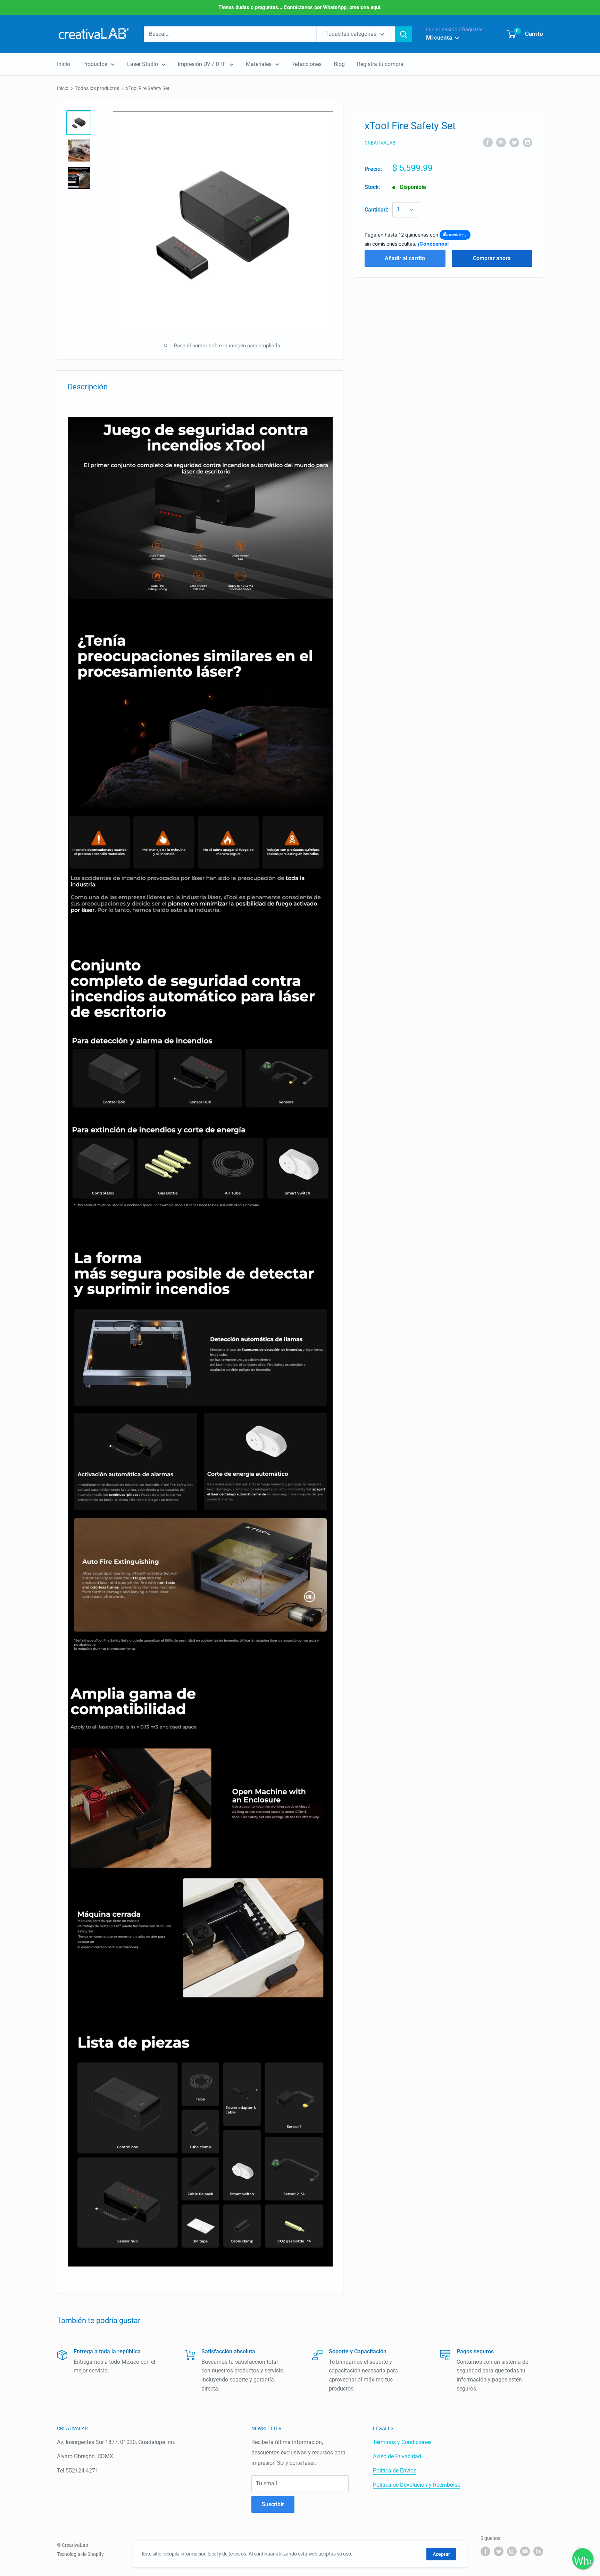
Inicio (64, 64)
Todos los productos (97, 88)
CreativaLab (380, 143)
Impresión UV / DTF (202, 64)
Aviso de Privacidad (397, 2456)
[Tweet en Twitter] (514, 142)
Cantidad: (376, 210)
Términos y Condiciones (402, 2442)
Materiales (259, 64)
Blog (339, 64)
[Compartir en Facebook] (488, 142)
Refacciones (306, 64)
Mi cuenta (440, 38)
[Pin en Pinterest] (501, 142)
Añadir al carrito (405, 258)
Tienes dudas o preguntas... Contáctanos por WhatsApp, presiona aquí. (300, 7)
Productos (95, 64)
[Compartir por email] (527, 142)
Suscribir (273, 2504)
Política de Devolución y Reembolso (417, 2485)
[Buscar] (403, 34)
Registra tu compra (380, 64)
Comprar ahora (492, 258)
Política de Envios (395, 2471)
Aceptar (441, 2554)
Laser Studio (143, 64)
